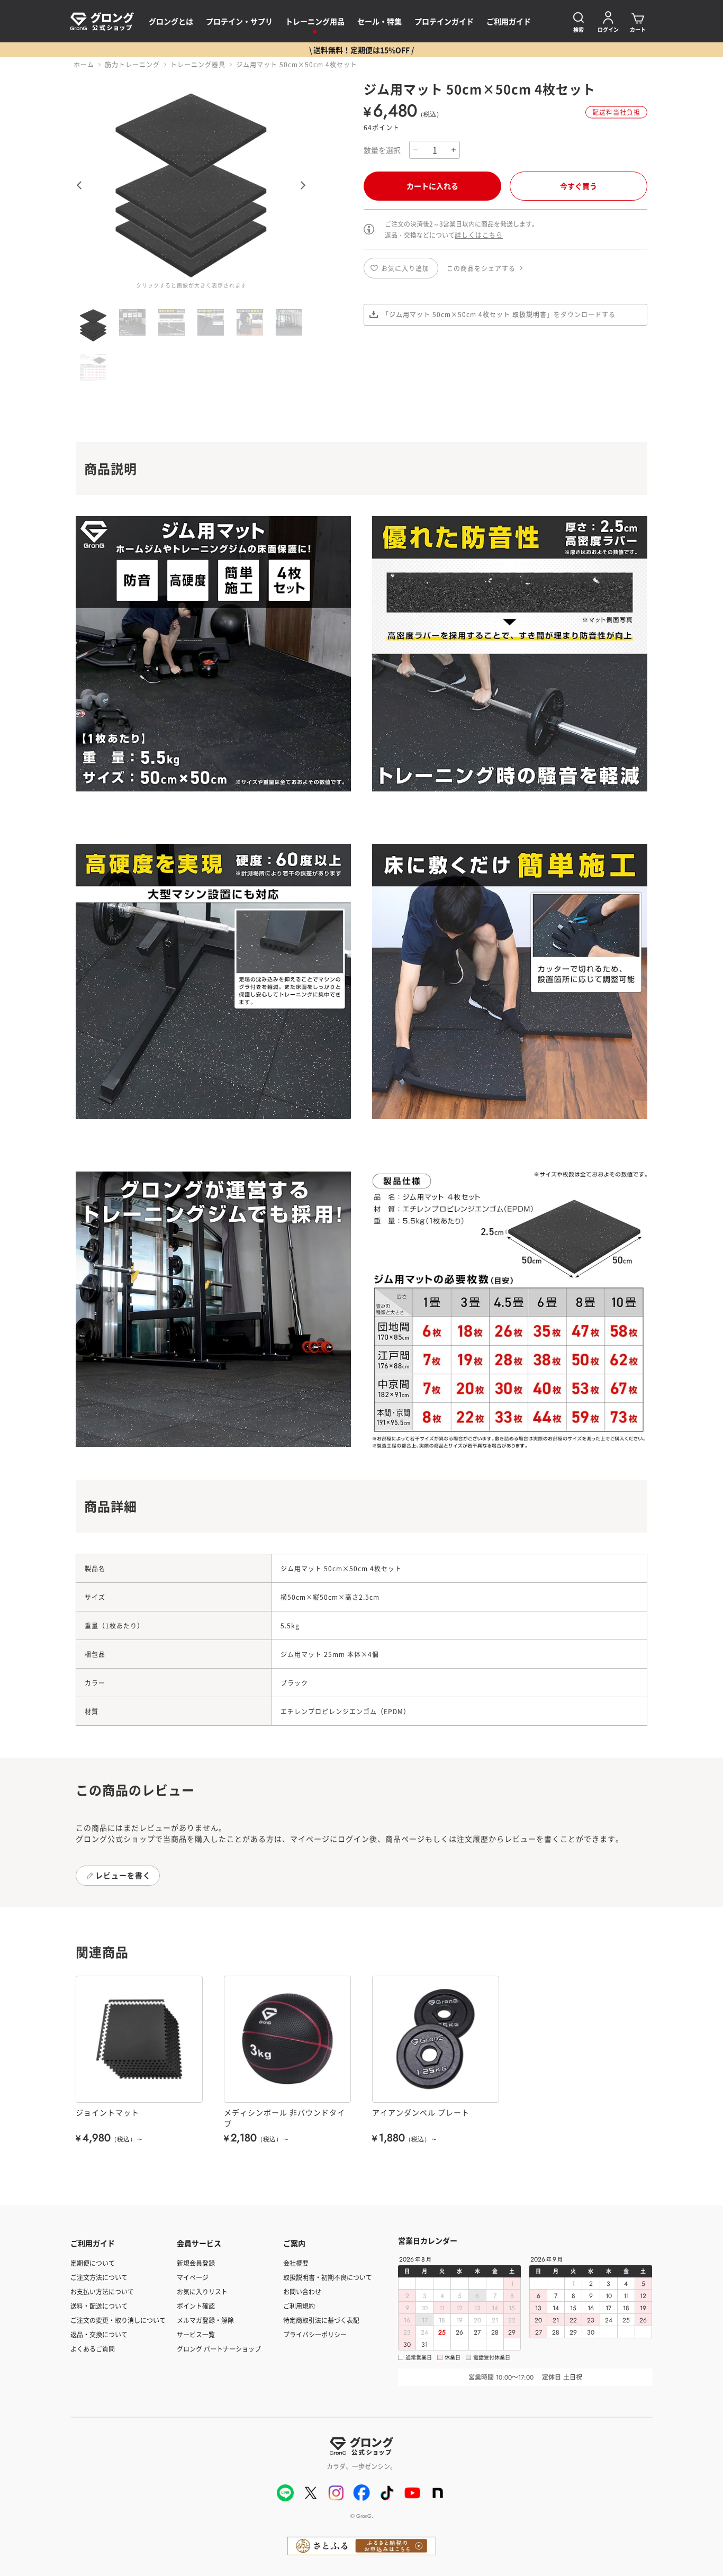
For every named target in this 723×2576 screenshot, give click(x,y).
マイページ (193, 2277)
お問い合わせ (302, 2291)
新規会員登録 (196, 2263)
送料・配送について (99, 2306)
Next (305, 185)
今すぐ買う (579, 186)
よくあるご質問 (93, 2349)
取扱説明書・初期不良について (328, 2277)
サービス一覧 (196, 2334)
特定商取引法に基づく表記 (321, 2320)
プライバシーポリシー (315, 2334)
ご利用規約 (299, 2306)
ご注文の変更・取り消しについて (118, 2320)
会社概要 (296, 2263)
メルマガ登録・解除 (205, 2320)
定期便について (93, 2263)
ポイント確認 (196, 2306)
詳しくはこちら (479, 235)
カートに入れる (432, 186)
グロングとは (171, 21)
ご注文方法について (99, 2277)
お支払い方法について (102, 2291)
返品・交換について (99, 2334)
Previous (77, 185)
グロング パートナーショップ (219, 2349)
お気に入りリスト (202, 2291)
